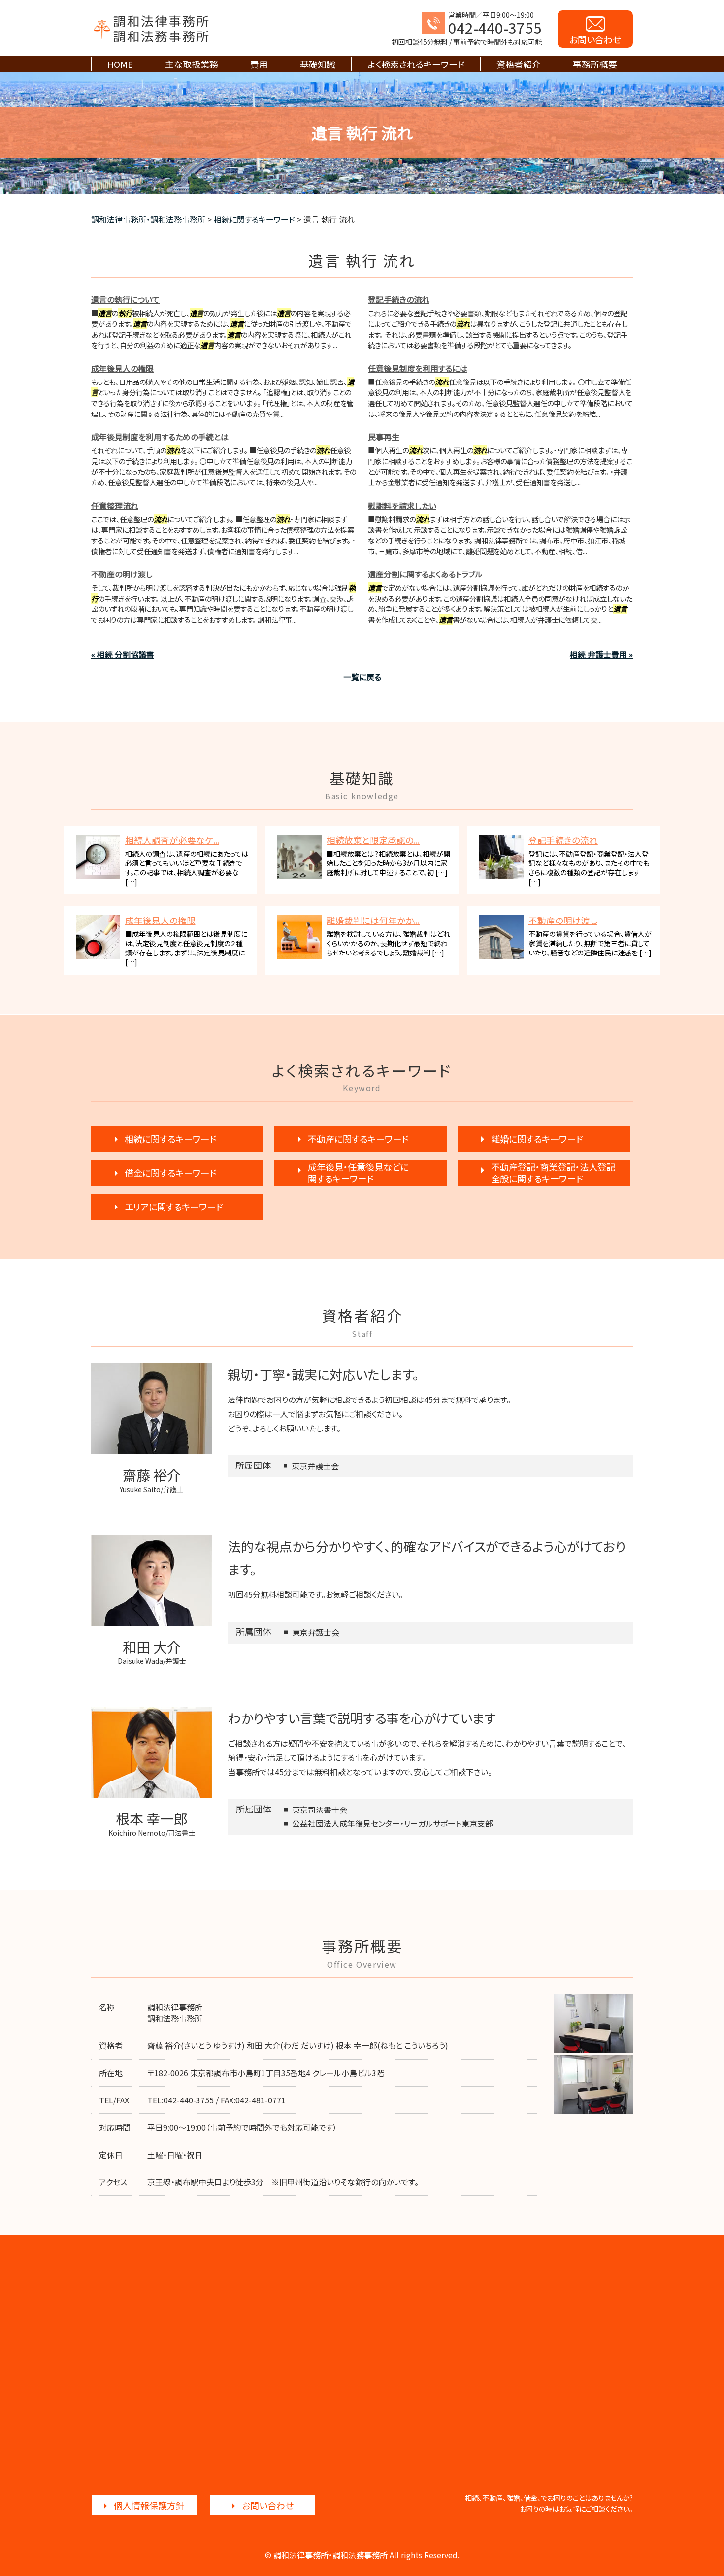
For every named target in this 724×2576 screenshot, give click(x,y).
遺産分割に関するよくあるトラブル (425, 574)
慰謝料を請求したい (402, 506)
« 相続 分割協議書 (123, 654)
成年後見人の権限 (122, 368)
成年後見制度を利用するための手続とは (160, 437)
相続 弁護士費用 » (601, 654)
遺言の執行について (125, 299)
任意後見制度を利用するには (418, 368)
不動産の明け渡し (122, 574)
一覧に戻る (362, 677)
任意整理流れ (115, 506)
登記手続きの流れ (399, 299)
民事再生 (384, 437)
